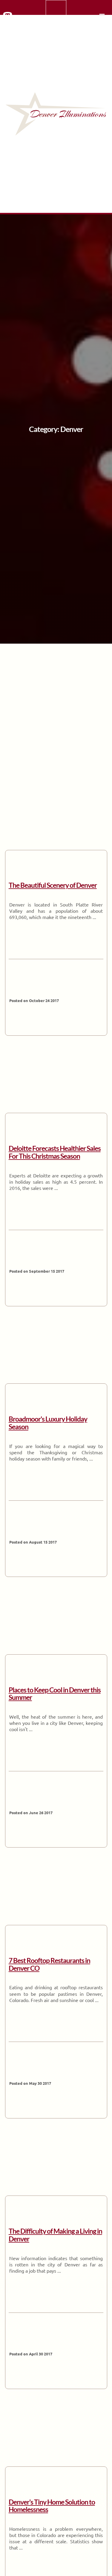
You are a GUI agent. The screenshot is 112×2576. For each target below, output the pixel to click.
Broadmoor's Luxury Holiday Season (48, 1423)
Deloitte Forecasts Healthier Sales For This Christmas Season (55, 1152)
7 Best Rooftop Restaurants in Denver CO (49, 1964)
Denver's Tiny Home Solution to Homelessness (52, 2506)
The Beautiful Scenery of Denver (53, 885)
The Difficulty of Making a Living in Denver (55, 2235)
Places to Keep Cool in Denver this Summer (55, 1694)
